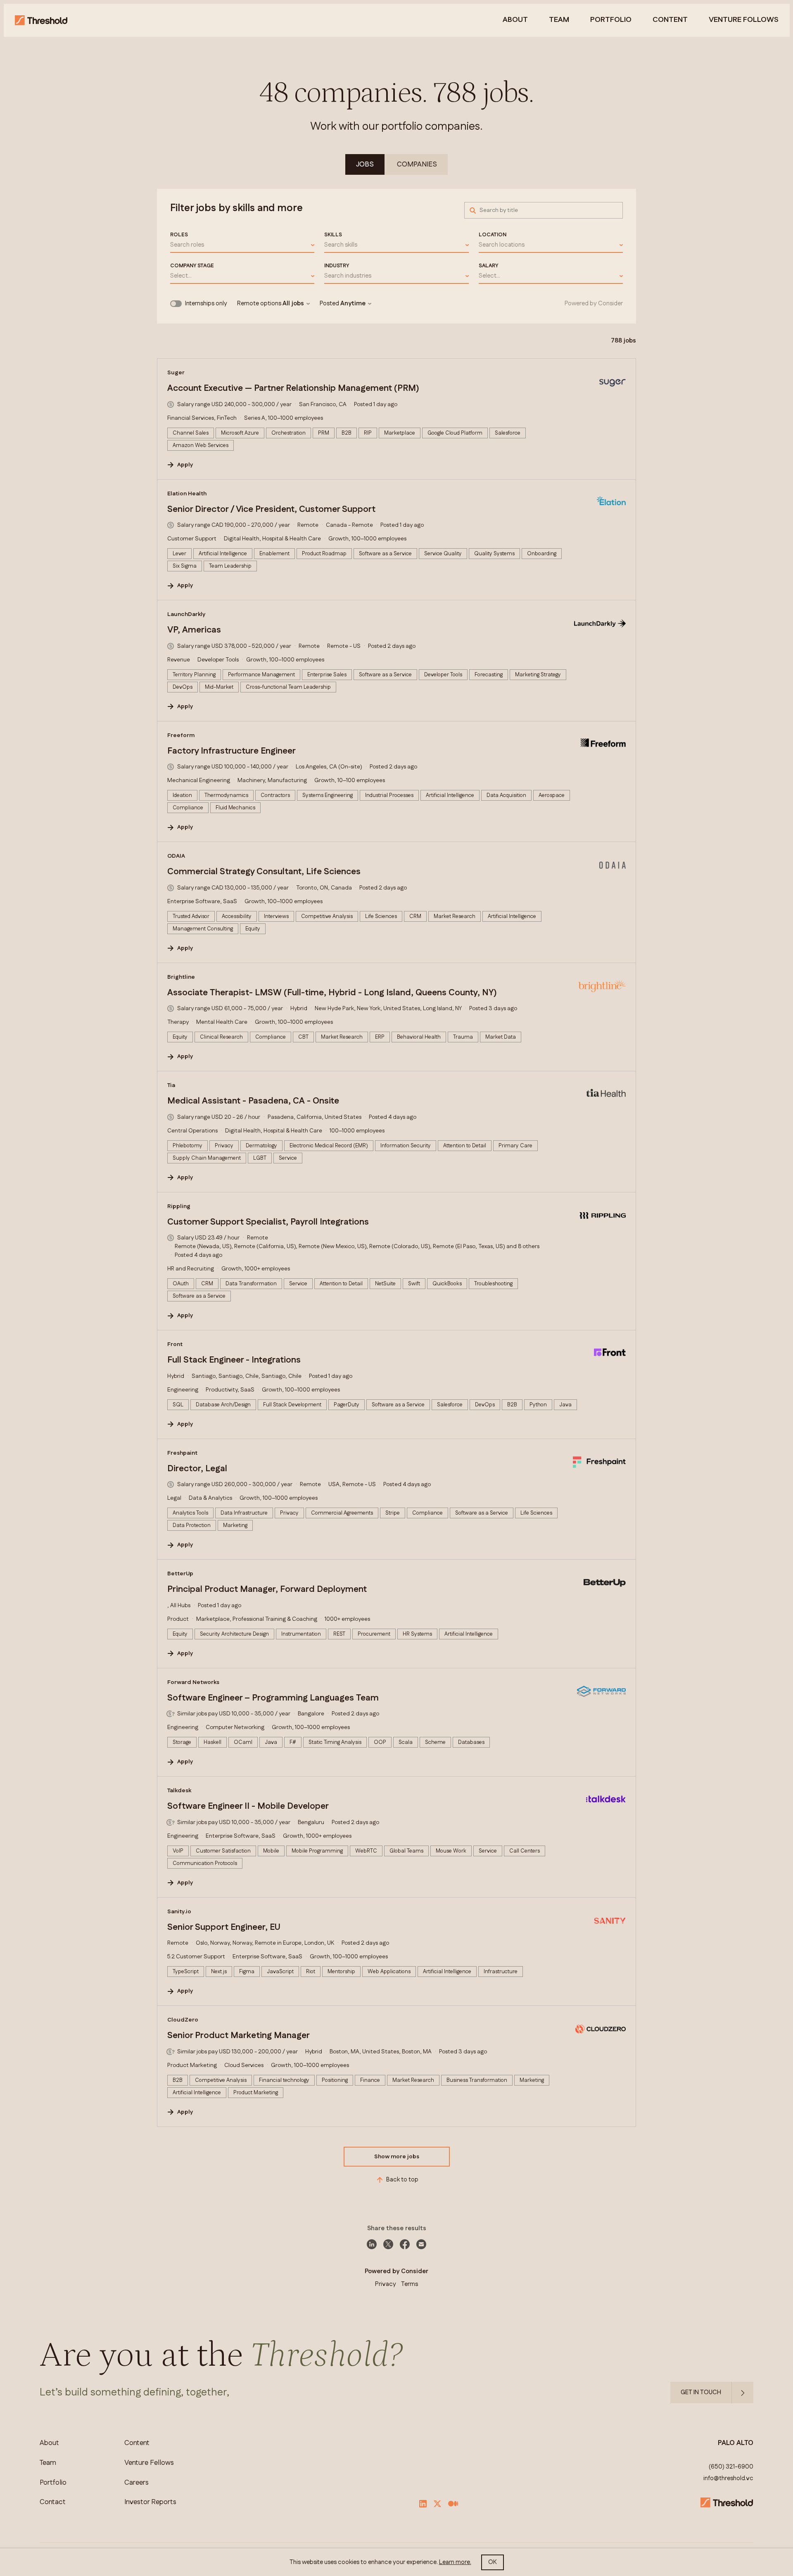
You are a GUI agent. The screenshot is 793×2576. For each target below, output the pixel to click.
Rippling (179, 1206)
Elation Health (187, 494)
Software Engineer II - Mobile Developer (248, 1806)
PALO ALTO (736, 2443)
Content (670, 20)
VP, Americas (194, 630)
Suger (176, 373)
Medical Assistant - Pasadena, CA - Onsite (253, 1101)
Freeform (181, 735)
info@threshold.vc (728, 2478)
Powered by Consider (594, 304)
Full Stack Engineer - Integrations (234, 1360)
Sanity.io (179, 1912)
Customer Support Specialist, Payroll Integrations (268, 1222)
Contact (53, 2502)
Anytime (353, 304)
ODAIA (176, 856)
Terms (410, 2284)
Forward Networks (193, 1682)
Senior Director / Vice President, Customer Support (271, 509)
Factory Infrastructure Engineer (231, 751)
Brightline (181, 977)
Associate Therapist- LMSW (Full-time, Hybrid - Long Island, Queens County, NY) (332, 993)
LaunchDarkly (186, 614)
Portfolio (611, 20)
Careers (137, 2483)
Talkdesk (179, 1791)
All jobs (293, 304)
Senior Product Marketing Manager (239, 2036)
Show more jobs (397, 2157)
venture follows (744, 20)
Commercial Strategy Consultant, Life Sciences (264, 872)
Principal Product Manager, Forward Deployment (267, 1589)
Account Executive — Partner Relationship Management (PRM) (293, 388)
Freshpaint (182, 1453)
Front (175, 1344)
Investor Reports (150, 2502)
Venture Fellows (149, 2463)
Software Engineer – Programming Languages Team (273, 1698)
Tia (171, 1085)
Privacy (386, 2284)
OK (493, 2562)
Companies (417, 164)
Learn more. (455, 2562)
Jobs (365, 164)
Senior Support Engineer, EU (224, 1927)
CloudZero (183, 2020)
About (515, 20)
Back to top (402, 2180)
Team (559, 20)
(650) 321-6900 (731, 2467)
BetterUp (180, 1574)
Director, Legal (197, 1469)
